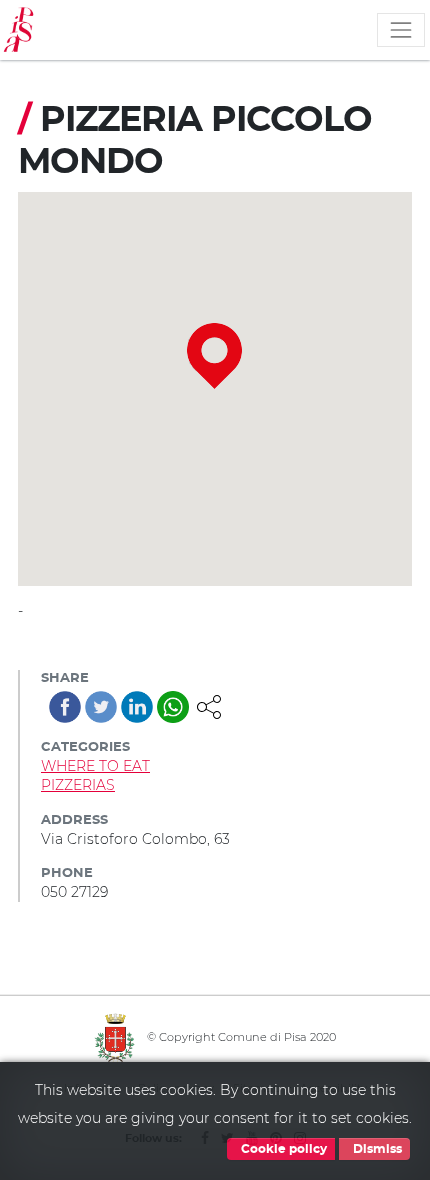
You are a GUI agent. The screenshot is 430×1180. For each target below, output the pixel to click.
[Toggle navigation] (401, 30)
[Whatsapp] (173, 707)
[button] (209, 705)
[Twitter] (101, 707)
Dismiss (376, 1149)
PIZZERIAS (78, 785)
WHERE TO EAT (95, 766)
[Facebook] (65, 707)
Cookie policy (282, 1149)
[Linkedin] (137, 707)
